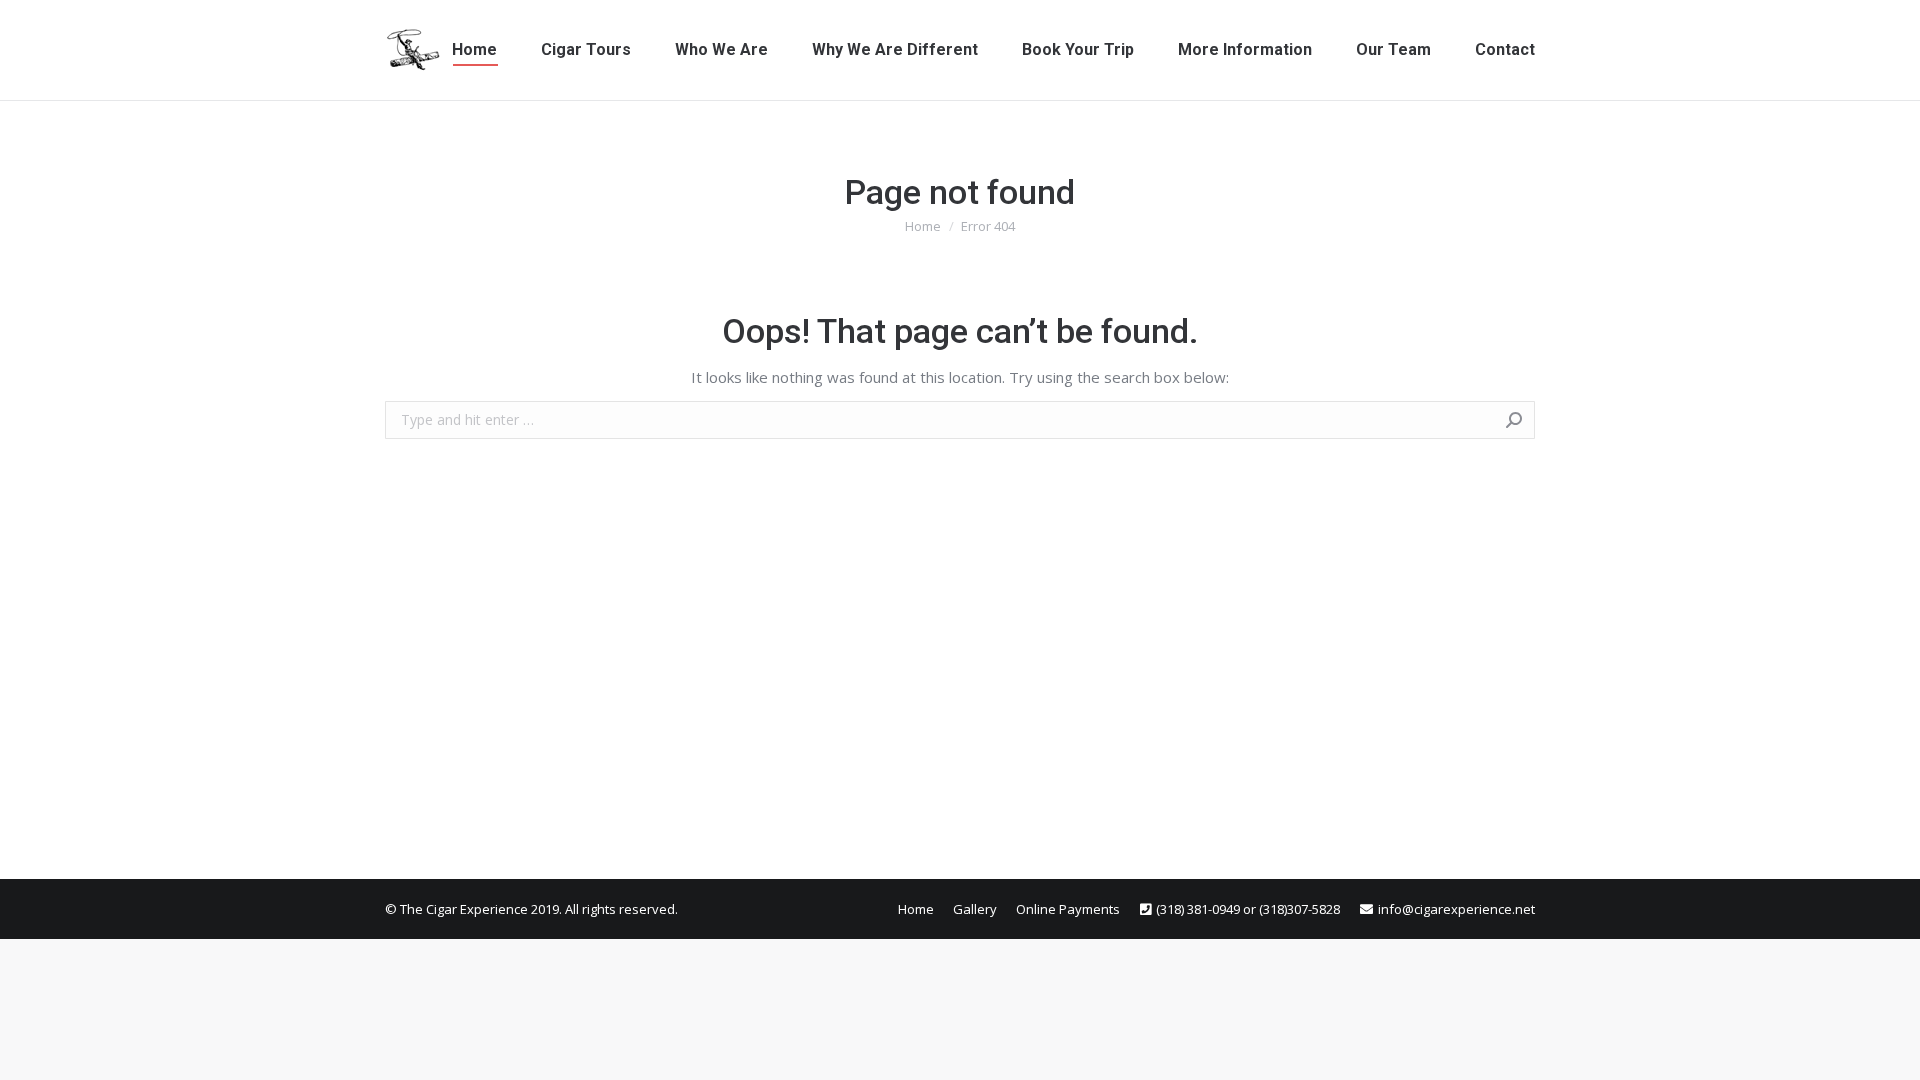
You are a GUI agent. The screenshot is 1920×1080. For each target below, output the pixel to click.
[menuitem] (474, 50)
